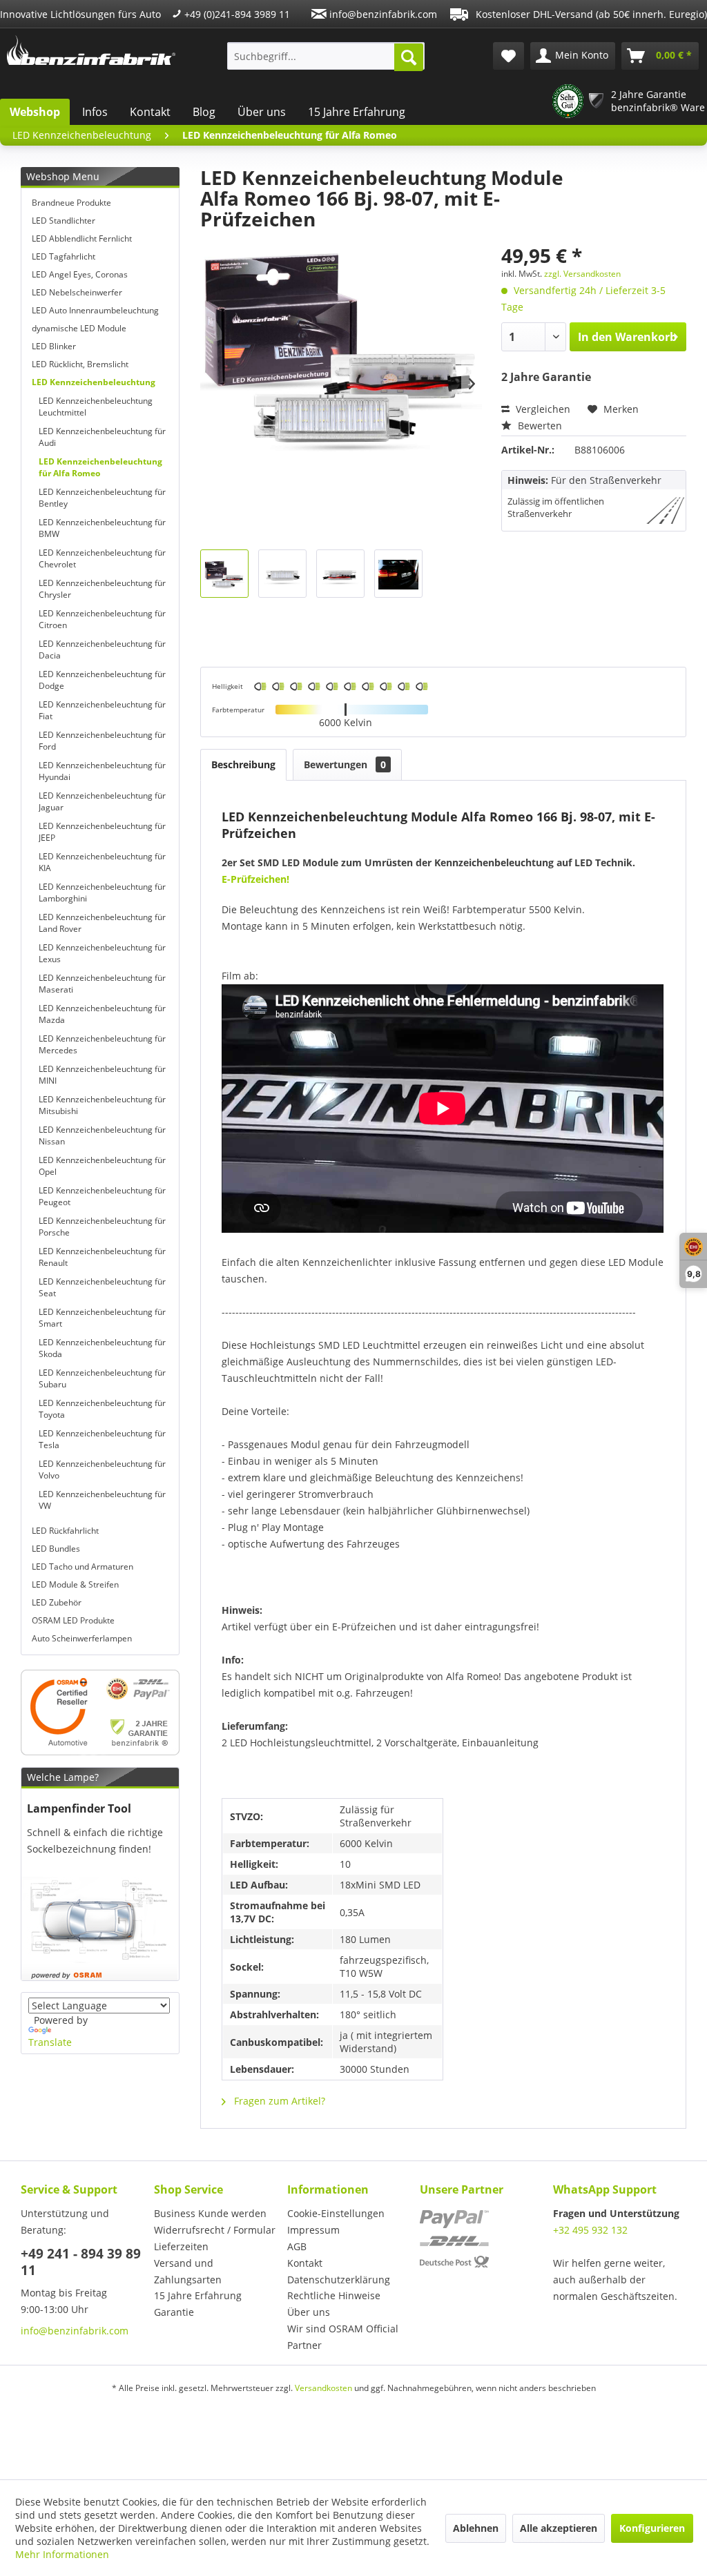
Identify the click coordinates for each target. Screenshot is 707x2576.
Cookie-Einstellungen (336, 2213)
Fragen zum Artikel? (278, 2101)
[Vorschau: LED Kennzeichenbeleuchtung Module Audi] (398, 574)
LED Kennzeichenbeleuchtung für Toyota (102, 1409)
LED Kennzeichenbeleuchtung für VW (102, 1500)
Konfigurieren (652, 2528)
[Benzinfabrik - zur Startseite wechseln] (91, 52)
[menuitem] (326, 56)
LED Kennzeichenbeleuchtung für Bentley (102, 498)
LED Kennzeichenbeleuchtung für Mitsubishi (102, 1105)
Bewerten (539, 426)
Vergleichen (542, 409)
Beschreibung (243, 764)
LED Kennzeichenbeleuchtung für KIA (102, 862)
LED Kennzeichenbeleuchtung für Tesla (102, 1439)
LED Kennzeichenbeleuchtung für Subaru (102, 1378)
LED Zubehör (57, 1602)
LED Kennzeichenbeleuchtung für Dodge (102, 680)
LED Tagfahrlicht (64, 256)
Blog (204, 112)
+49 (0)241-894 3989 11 (236, 14)
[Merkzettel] (509, 56)
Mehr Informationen (62, 2554)
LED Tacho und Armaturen (83, 1567)
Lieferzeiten (181, 2246)
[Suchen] (409, 57)
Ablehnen (476, 2528)
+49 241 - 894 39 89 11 (81, 2262)
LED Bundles (56, 1549)
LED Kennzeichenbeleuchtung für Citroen (102, 619)
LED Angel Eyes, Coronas (80, 274)
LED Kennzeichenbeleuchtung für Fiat (102, 710)
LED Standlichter (64, 221)
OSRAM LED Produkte (73, 1620)
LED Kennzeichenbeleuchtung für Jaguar (102, 801)
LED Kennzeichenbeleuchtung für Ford (102, 741)
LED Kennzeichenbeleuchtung (94, 382)
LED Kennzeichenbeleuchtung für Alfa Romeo (100, 467)
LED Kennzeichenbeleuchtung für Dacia (102, 650)
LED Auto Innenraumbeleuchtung (95, 310)
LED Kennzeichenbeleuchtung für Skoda (102, 1348)
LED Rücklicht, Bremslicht (80, 364)
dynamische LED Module (79, 328)
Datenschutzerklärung (339, 2280)
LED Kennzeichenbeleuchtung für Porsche (102, 1227)
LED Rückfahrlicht (65, 1531)
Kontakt (150, 112)
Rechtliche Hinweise (334, 2295)
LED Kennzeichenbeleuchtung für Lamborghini (102, 892)
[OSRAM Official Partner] (100, 1713)
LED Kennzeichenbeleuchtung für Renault (102, 1257)
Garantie (174, 2312)
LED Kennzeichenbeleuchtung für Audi (102, 437)
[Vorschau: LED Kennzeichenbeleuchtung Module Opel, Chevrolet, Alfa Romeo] (224, 574)
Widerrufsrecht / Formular (215, 2230)
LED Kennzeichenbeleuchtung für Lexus (102, 953)
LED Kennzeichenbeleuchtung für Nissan (102, 1135)
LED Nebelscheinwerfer (77, 292)
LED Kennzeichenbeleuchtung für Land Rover (102, 923)
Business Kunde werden (210, 2213)
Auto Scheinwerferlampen (82, 1638)
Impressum (313, 2230)
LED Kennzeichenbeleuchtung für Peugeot (102, 1196)
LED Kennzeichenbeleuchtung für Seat (102, 1287)
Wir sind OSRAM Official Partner (343, 2337)
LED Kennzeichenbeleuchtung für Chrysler (102, 589)
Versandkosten (323, 2388)
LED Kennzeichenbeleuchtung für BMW (102, 528)
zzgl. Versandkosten (582, 274)
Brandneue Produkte (71, 203)
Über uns (262, 112)
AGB (297, 2246)
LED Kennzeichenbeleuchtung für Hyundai (102, 771)
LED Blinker (54, 346)
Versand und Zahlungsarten (188, 2271)
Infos (95, 112)
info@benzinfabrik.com (382, 14)
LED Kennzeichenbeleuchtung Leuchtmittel (96, 407)
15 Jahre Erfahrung (357, 112)
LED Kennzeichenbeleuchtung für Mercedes (102, 1044)
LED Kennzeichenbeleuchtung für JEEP (102, 832)
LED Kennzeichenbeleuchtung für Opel (102, 1166)
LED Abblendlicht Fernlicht (82, 238)
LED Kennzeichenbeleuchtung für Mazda (102, 1014)
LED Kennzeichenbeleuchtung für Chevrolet (102, 558)
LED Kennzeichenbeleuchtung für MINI (102, 1075)
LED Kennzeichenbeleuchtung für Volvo (102, 1470)
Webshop (35, 112)
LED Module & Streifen (75, 1584)
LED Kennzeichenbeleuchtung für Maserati (102, 984)
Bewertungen (345, 764)
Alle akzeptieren (559, 2528)
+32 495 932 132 (590, 2230)
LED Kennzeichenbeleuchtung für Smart (102, 1318)
